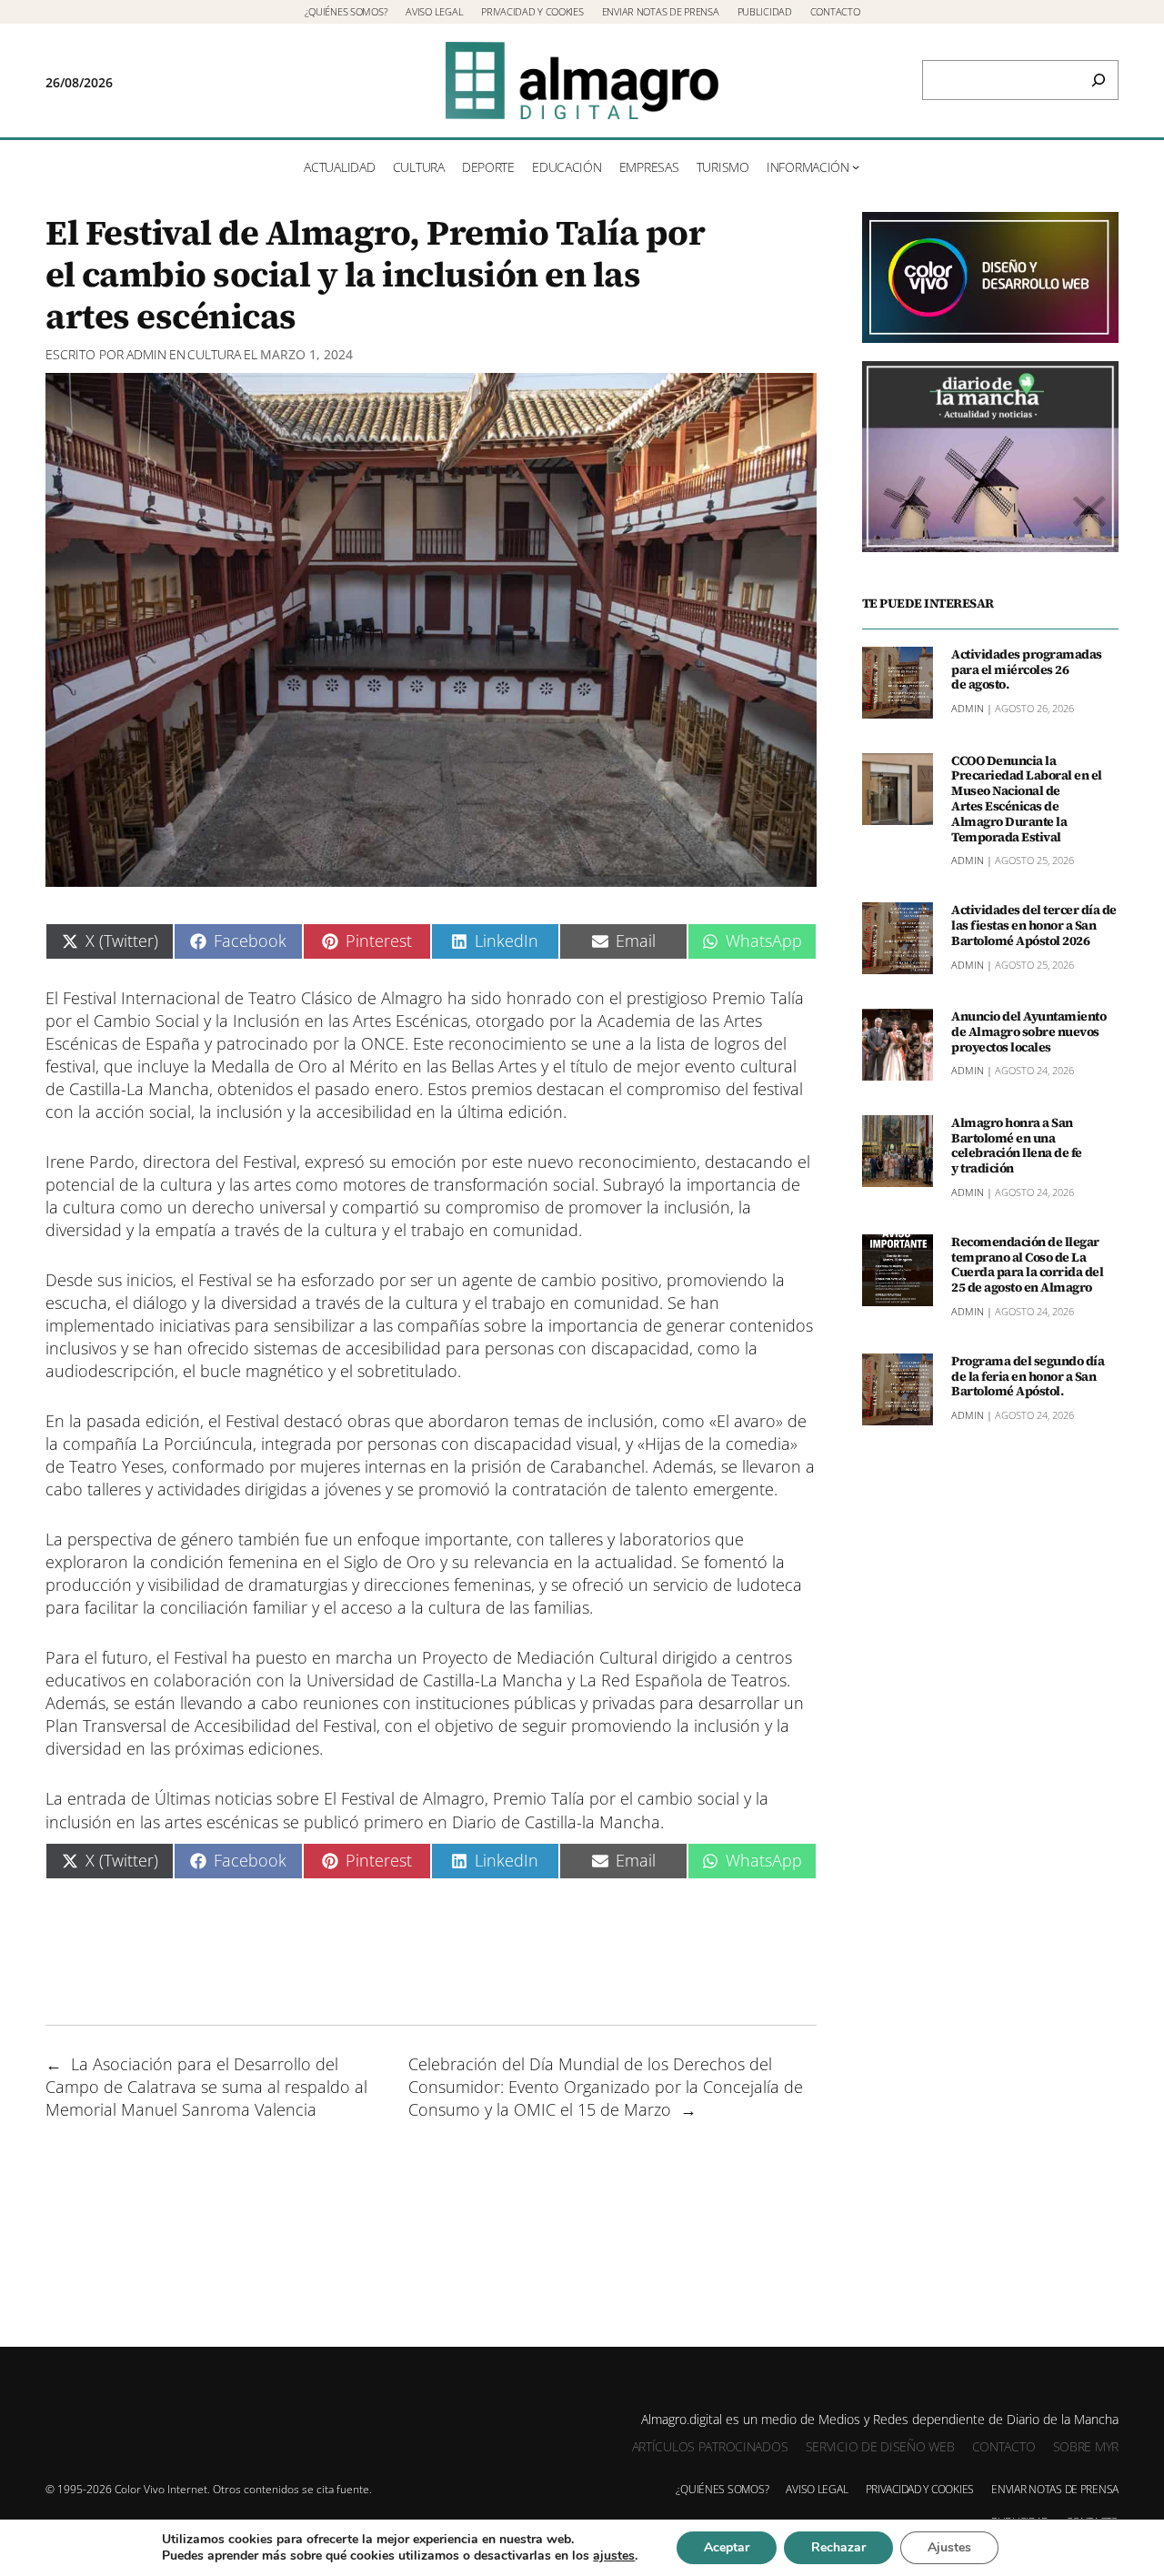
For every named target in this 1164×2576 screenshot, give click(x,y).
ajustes (614, 2556)
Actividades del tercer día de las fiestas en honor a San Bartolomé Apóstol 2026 (1034, 925)
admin (146, 354)
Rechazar (838, 2547)
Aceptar (727, 2547)
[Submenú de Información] (856, 166)
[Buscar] (1099, 80)
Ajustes (949, 2547)
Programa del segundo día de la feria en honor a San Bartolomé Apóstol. (1028, 1376)
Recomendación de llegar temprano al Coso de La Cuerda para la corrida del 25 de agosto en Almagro (1027, 1265)
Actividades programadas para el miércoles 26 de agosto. (1027, 669)
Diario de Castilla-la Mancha (556, 1822)
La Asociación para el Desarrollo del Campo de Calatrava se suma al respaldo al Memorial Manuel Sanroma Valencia (206, 2087)
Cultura (214, 354)
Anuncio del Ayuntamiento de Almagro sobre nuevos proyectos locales (1029, 1031)
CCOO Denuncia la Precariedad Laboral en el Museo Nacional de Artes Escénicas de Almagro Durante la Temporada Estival (1027, 799)
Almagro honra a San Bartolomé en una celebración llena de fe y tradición (1017, 1146)
